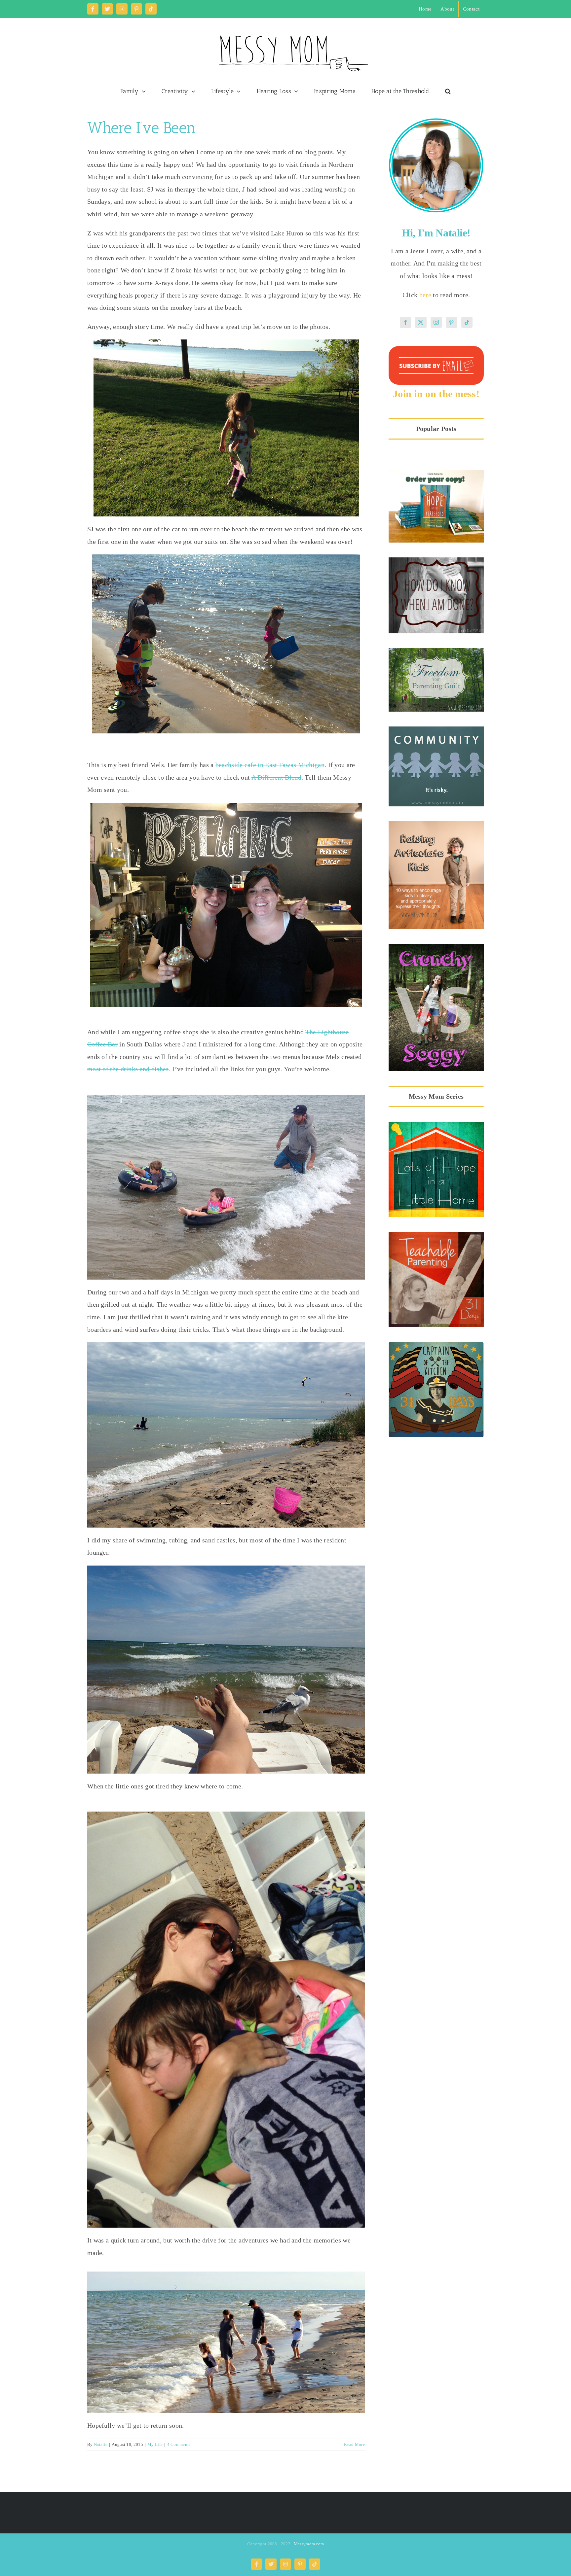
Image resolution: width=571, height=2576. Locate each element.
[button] (448, 91)
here (426, 295)
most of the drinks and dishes (128, 1069)
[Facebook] (405, 322)
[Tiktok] (467, 322)
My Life (155, 2444)
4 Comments (179, 2444)
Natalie (101, 2444)
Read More (354, 2444)
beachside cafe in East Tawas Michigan (270, 765)
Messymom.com (309, 2544)
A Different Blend (276, 777)
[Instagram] (436, 322)
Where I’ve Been (141, 128)
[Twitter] (421, 322)
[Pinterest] (451, 322)
